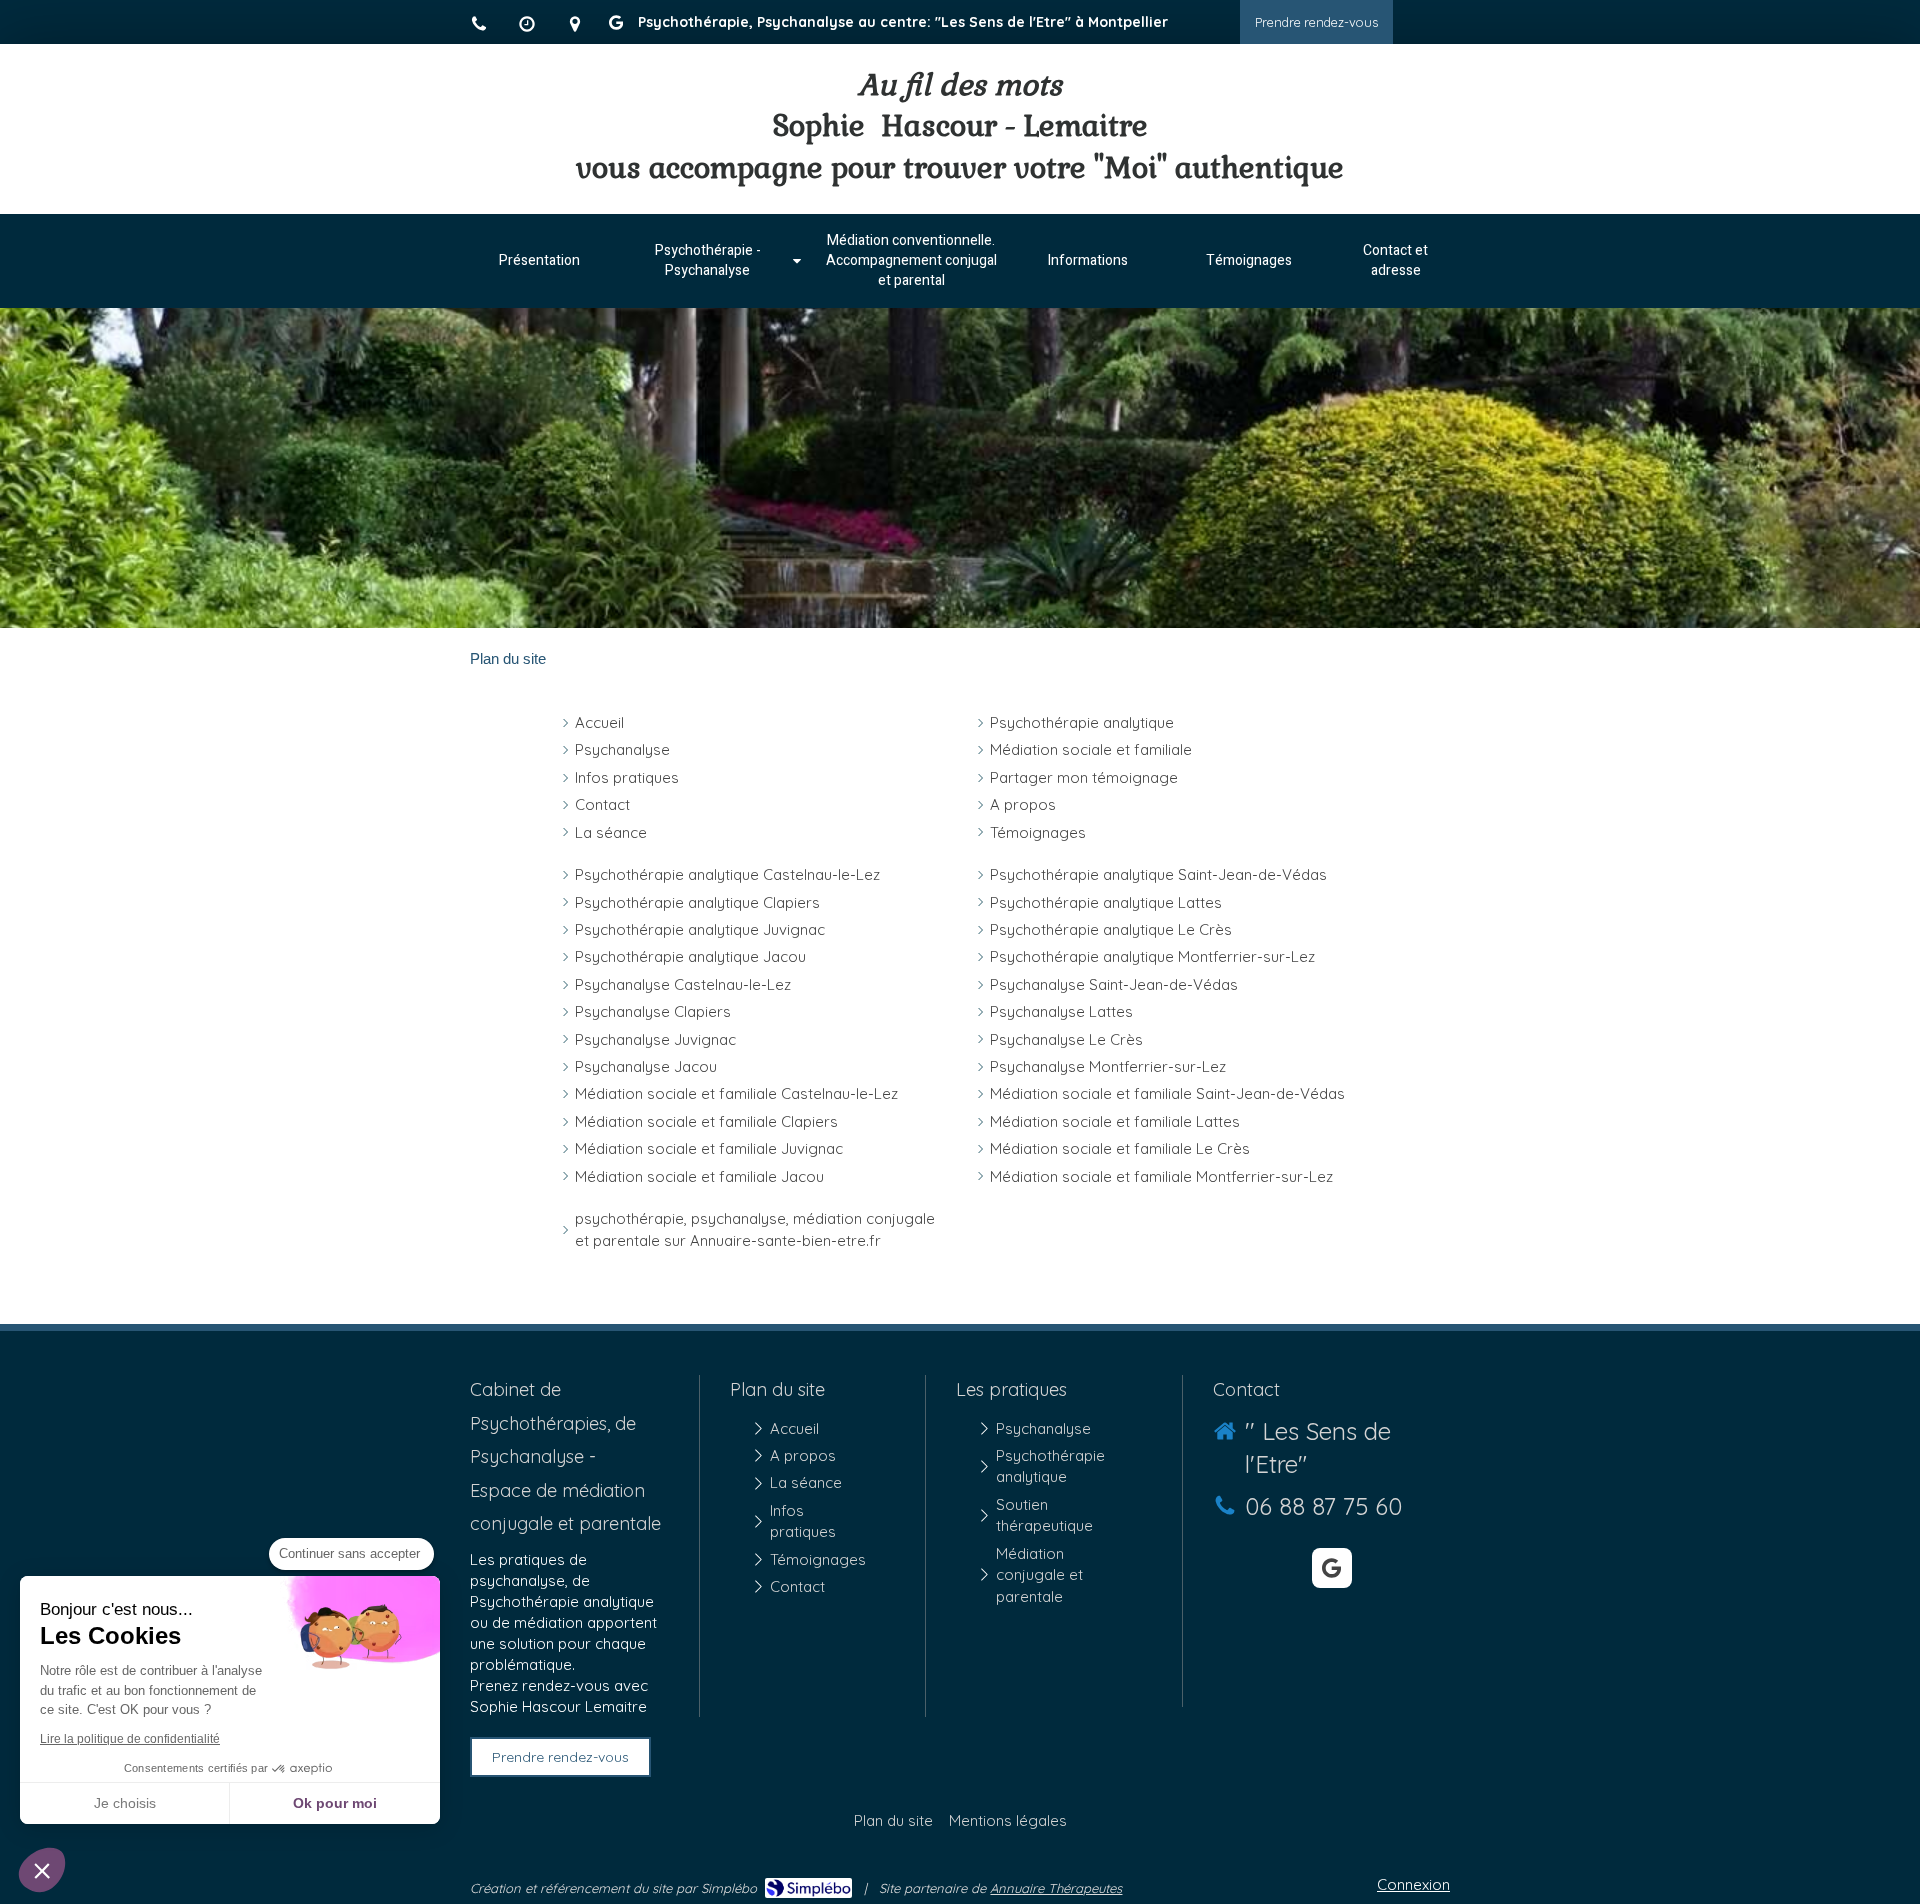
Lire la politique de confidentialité (130, 1739)
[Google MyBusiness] (616, 26)
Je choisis (125, 1803)
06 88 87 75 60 (1323, 1506)
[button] (42, 1870)
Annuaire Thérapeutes (1056, 1888)
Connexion (1413, 1884)
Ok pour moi (335, 1803)
